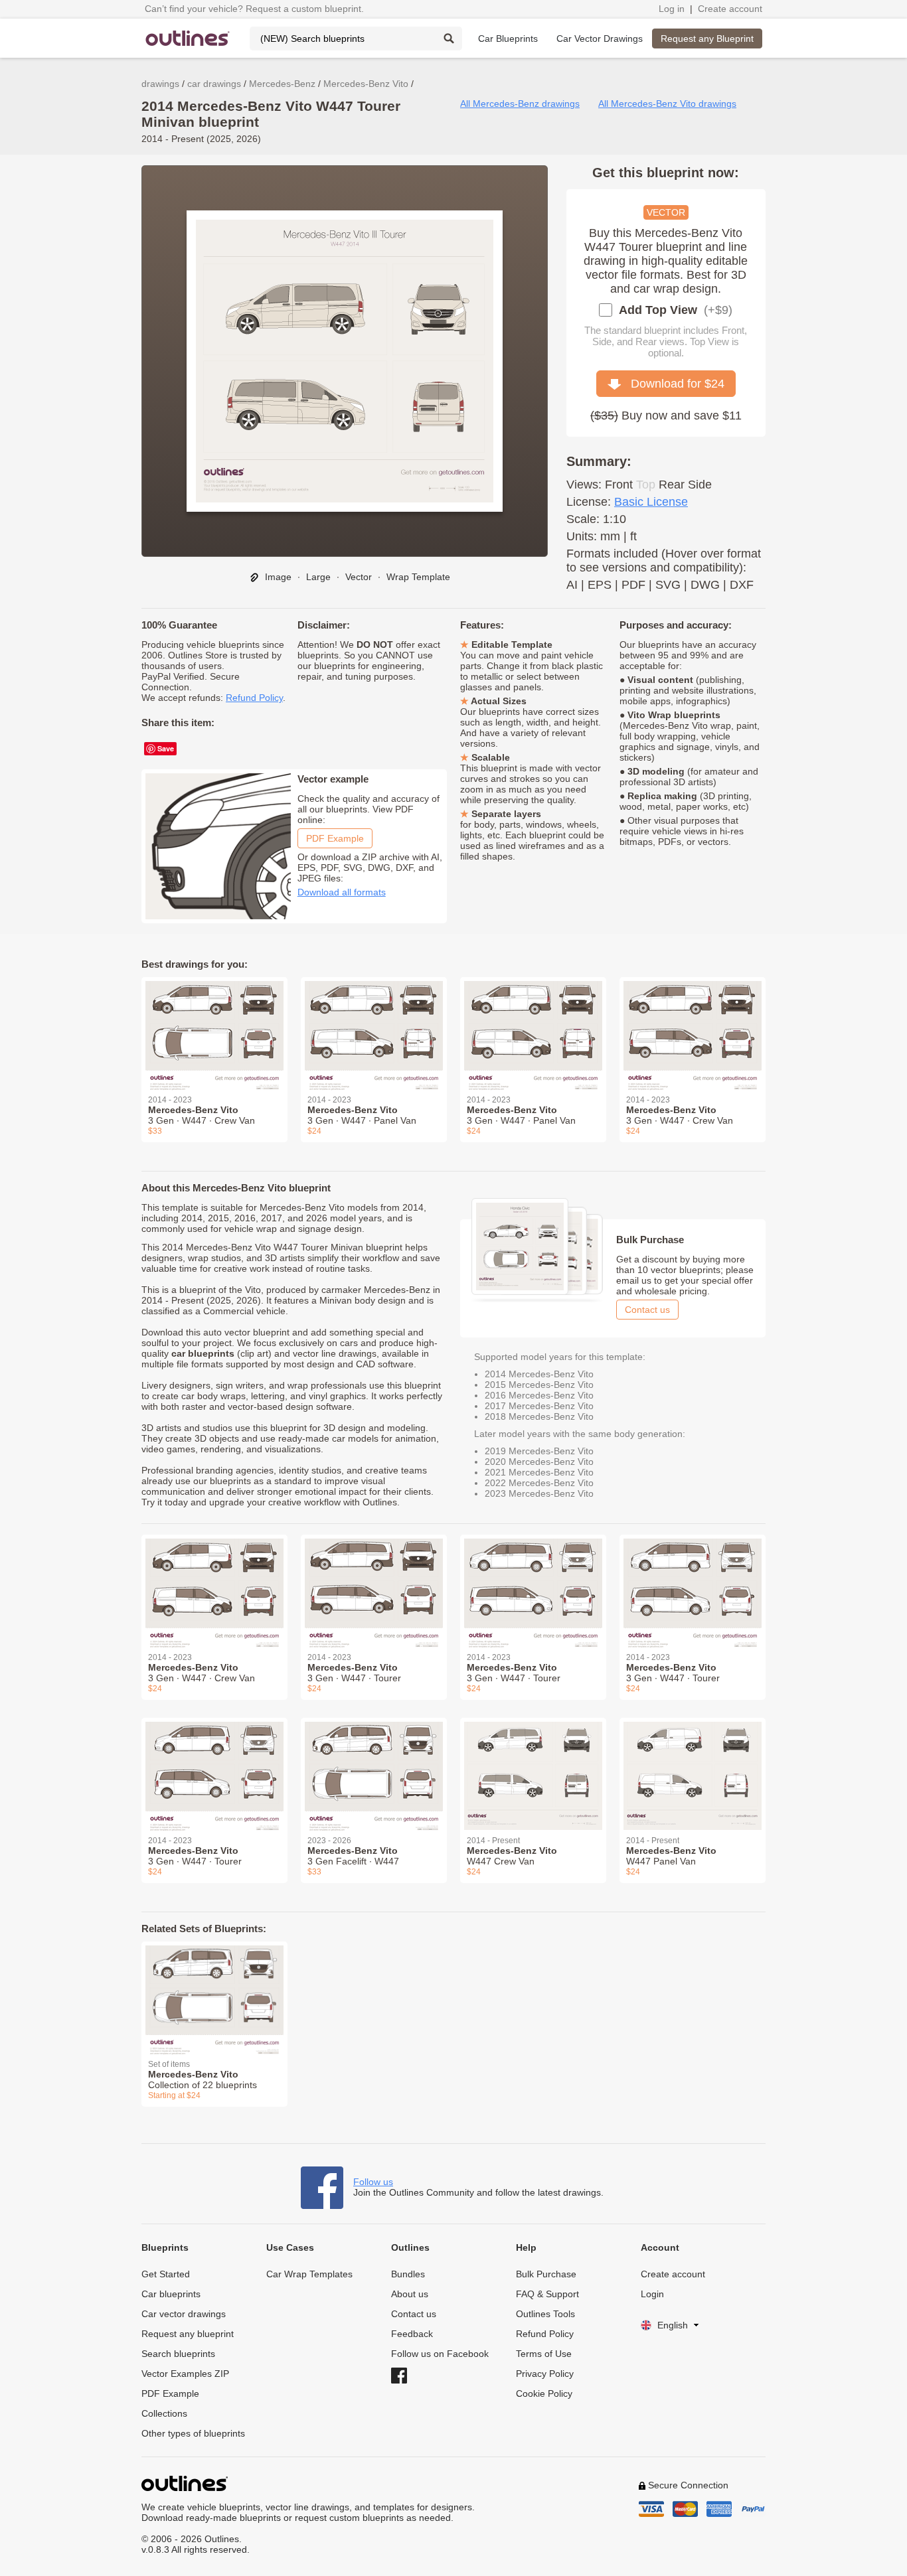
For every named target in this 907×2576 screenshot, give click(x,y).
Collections (164, 2413)
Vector (359, 577)
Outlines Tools (545, 2314)
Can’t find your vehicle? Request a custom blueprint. (254, 9)
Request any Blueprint (707, 38)
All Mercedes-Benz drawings (520, 104)
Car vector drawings (184, 2314)
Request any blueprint (188, 2334)
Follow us (373, 2182)
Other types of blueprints (193, 2433)
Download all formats (342, 892)
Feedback (412, 2334)
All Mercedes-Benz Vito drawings (667, 104)
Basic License (651, 502)
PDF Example (335, 838)
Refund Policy (254, 698)
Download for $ (673, 384)
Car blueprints (171, 2294)
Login (652, 2294)
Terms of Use (544, 2354)
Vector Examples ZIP (185, 2374)
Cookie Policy (544, 2393)
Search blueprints (178, 2354)
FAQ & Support (547, 2294)
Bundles (408, 2274)
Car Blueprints (508, 38)
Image (277, 577)
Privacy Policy (545, 2374)
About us (410, 2294)
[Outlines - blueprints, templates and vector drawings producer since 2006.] (188, 38)
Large (318, 577)
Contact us (647, 1310)
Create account (730, 9)
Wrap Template (418, 577)
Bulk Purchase (546, 2274)
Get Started (166, 2274)
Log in (672, 9)
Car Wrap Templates (309, 2274)
